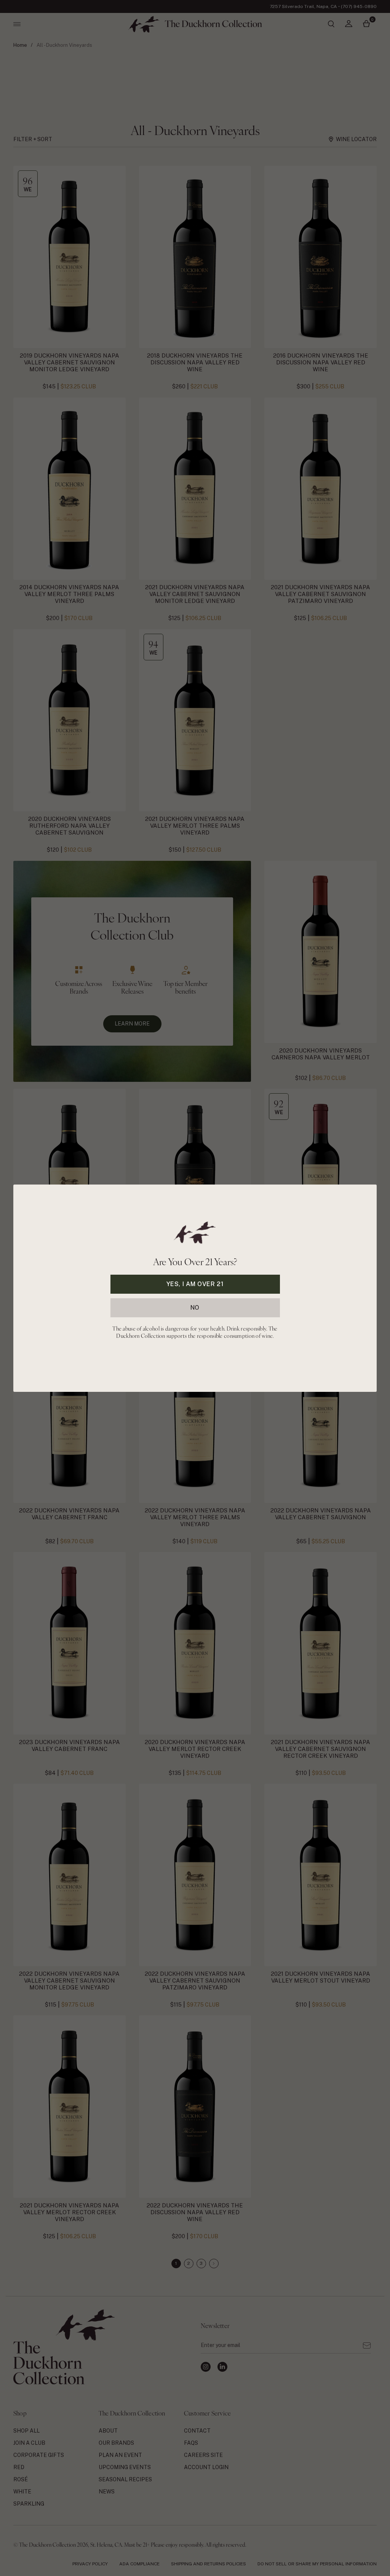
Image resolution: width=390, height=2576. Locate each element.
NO (195, 1307)
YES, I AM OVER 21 (195, 1284)
